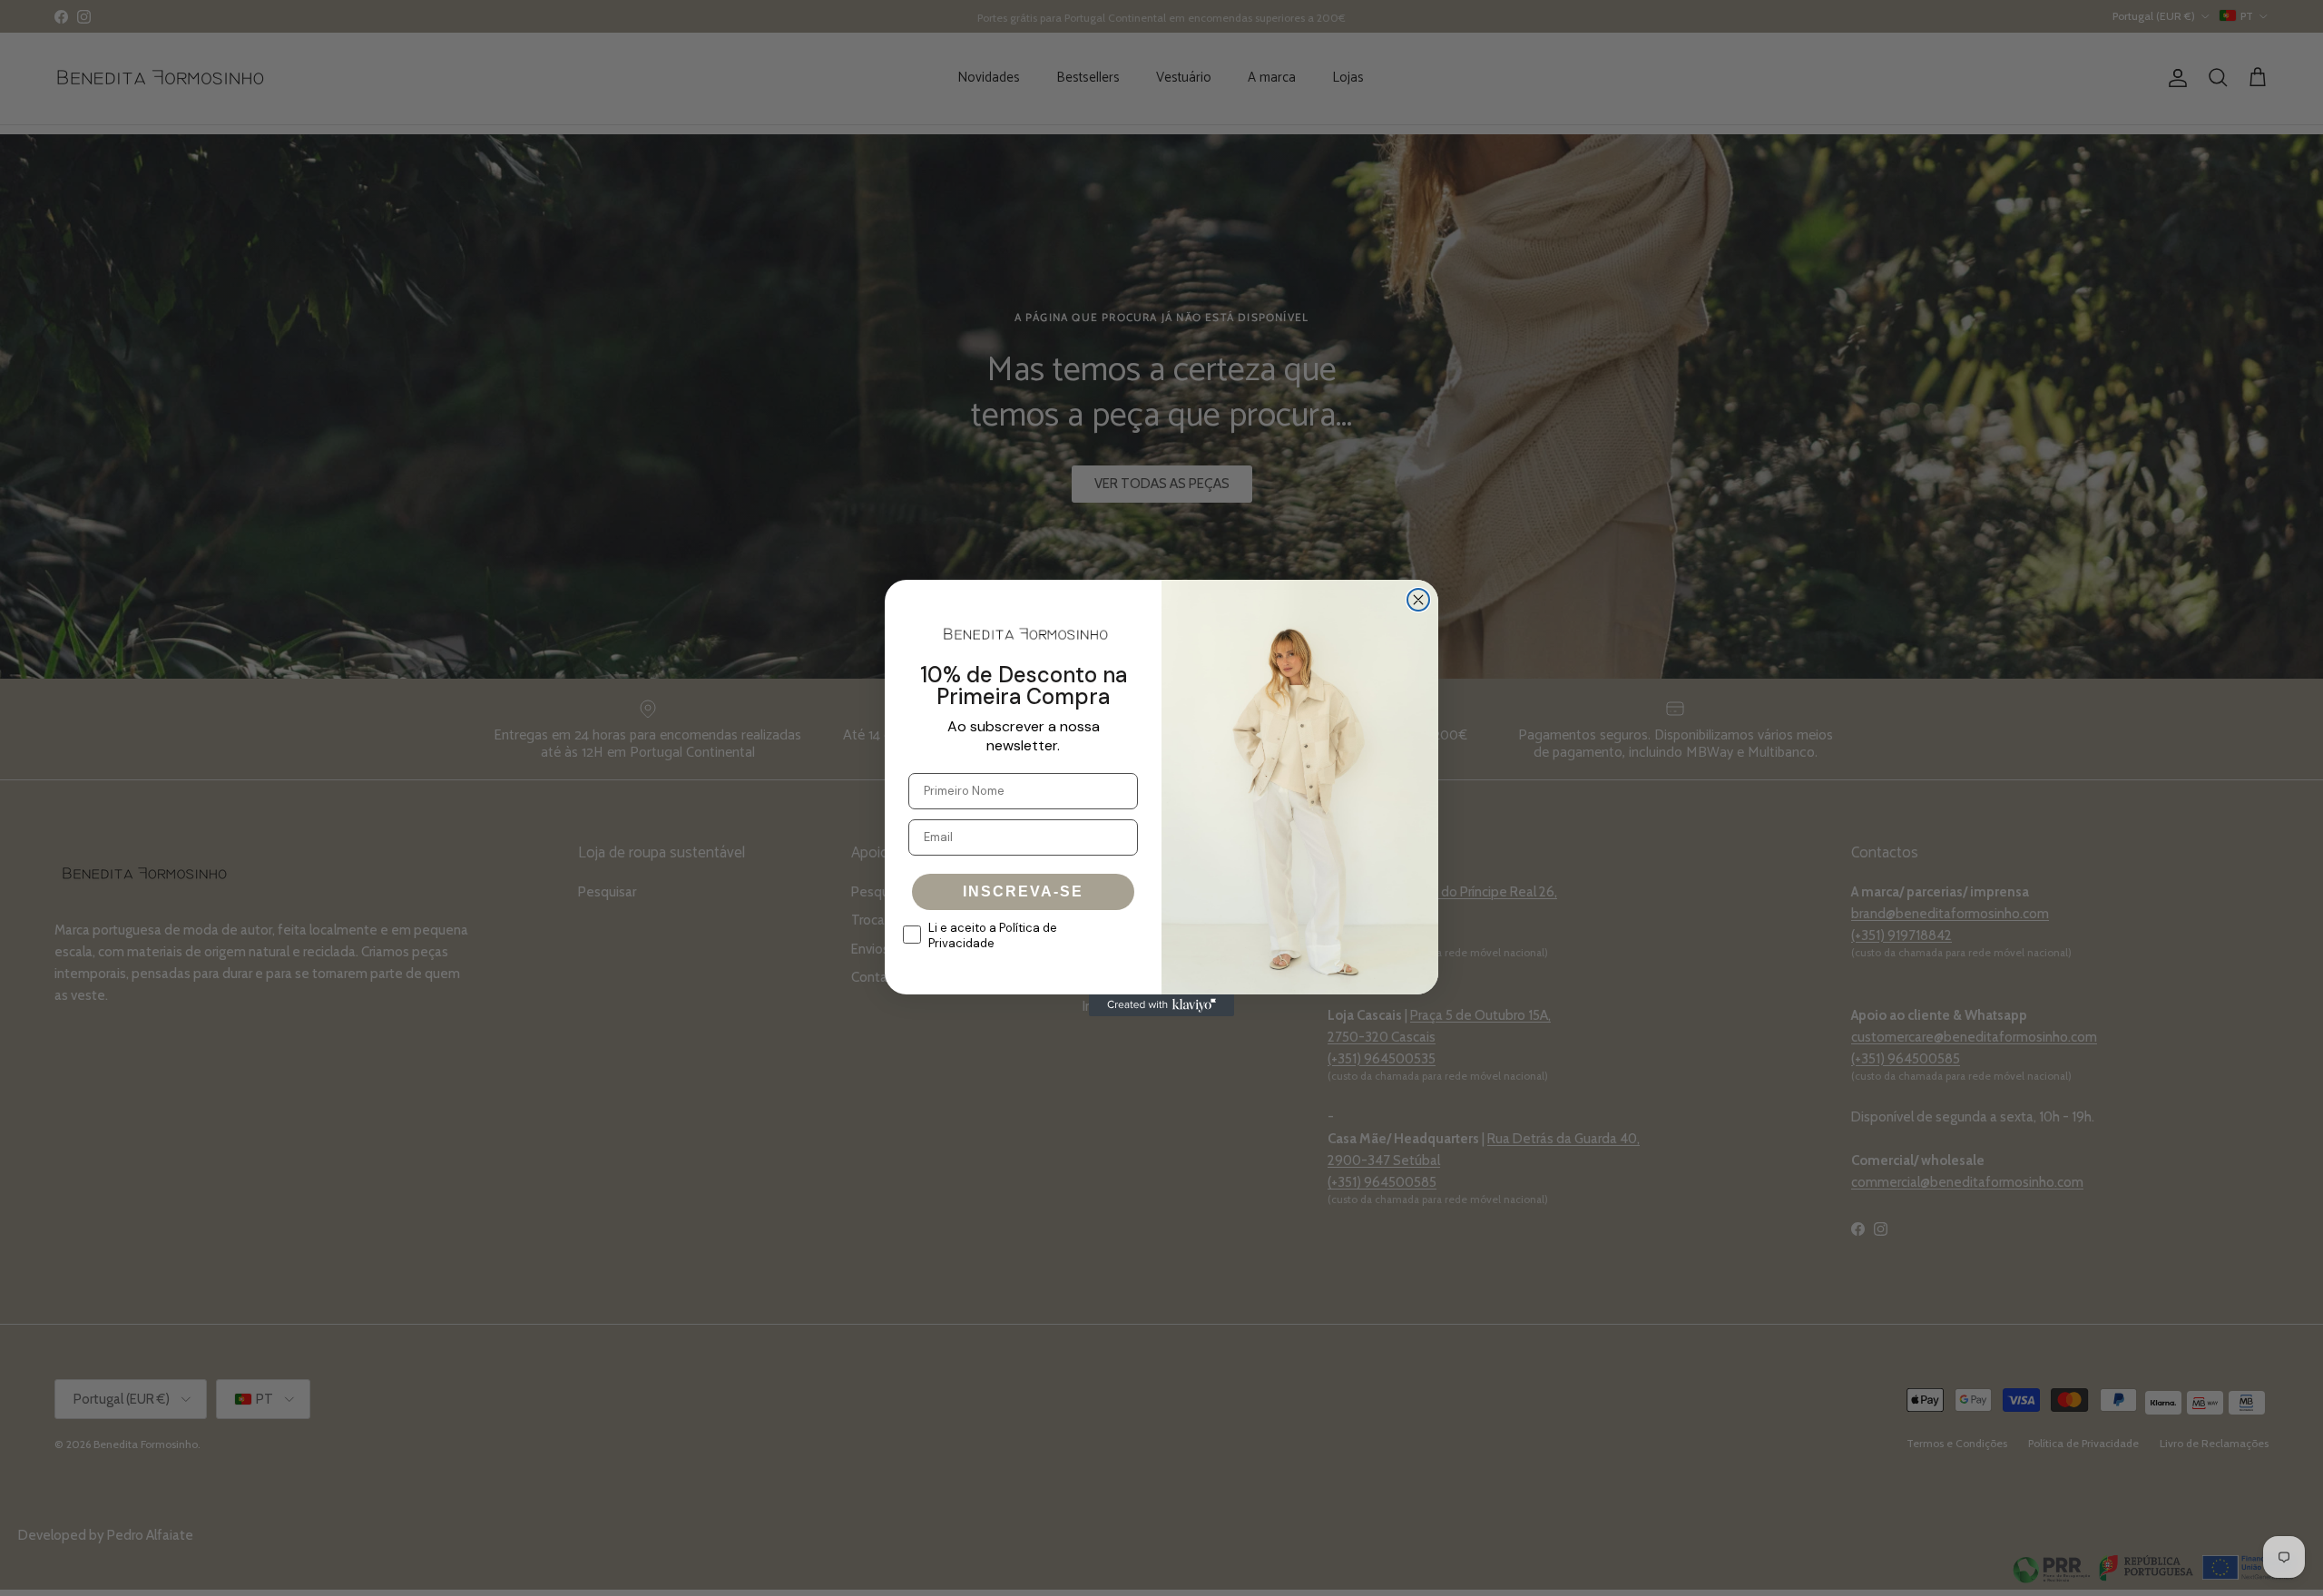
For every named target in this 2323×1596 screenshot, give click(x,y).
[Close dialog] (1418, 600)
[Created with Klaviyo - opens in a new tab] (1161, 1005)
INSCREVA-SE (1023, 891)
